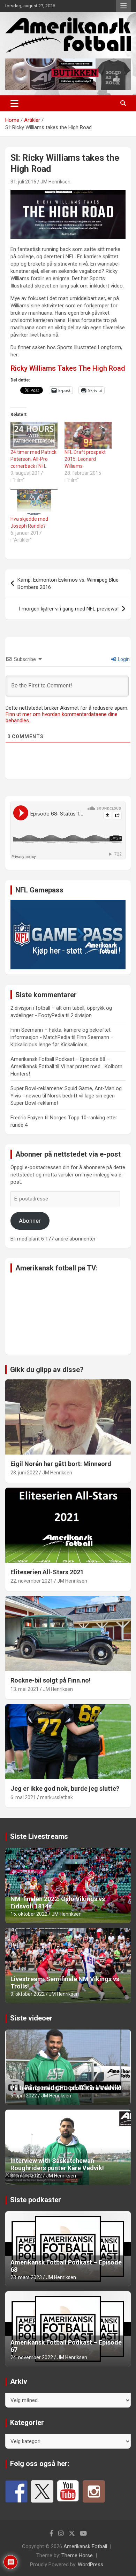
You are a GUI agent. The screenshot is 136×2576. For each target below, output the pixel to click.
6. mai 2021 (23, 1797)
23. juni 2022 (24, 1473)
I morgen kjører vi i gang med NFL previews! (69, 609)
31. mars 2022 (26, 2176)
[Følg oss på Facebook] (16, 2491)
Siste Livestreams (39, 1836)
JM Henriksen (55, 182)
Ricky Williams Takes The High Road (68, 368)
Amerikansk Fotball (85, 2546)
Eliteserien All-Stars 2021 (47, 1572)
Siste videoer (31, 2018)
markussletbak (56, 1797)
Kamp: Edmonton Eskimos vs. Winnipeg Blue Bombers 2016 (68, 584)
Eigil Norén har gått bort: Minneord (61, 1464)
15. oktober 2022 (29, 1914)
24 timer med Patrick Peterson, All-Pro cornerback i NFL (33, 459)
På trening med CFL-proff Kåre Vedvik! (66, 2088)
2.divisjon (81, 1015)
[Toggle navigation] (14, 103)
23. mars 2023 (26, 2277)
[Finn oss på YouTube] (68, 2491)
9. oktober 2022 (28, 1994)
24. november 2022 (32, 2357)
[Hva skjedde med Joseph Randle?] (34, 502)
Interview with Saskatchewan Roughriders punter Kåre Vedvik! (57, 2164)
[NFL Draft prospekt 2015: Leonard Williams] (88, 435)
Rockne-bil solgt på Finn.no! (51, 1680)
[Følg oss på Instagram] (94, 2491)
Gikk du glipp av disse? (47, 1370)
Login (123, 659)
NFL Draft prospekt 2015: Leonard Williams (85, 459)
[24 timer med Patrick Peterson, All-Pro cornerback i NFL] (34, 435)
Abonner (30, 1221)
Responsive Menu (123, 6)
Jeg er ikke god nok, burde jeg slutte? (65, 1789)
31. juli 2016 (23, 182)
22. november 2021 (32, 1581)
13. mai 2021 (25, 1689)
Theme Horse (77, 2555)
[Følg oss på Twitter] (42, 2491)
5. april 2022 (24, 2096)
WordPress (90, 2565)
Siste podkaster (36, 2200)
